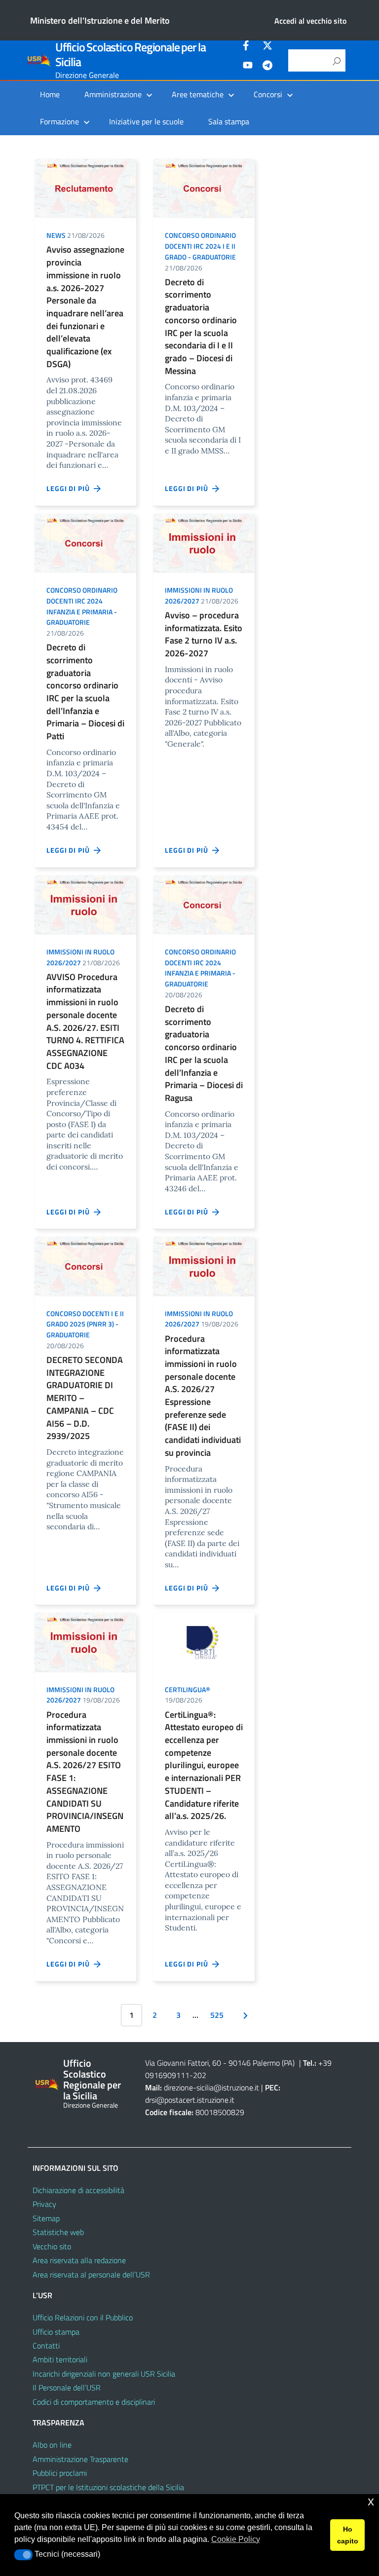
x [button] (371, 2501)
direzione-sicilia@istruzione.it (211, 2087)
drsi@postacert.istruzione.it (190, 2100)
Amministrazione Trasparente (80, 2459)
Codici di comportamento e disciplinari (94, 2402)
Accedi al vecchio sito (310, 21)
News (56, 235)
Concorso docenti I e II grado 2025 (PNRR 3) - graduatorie (85, 1324)
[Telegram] (267, 67)
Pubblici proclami (60, 2473)
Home (50, 94)
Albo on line (52, 2445)
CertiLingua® (188, 1689)
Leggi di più (70, 488)
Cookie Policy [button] (236, 2539)
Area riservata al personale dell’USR (91, 2274)
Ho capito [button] (348, 2535)
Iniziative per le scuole (146, 121)
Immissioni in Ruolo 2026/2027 (199, 595)
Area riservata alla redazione (79, 2260)
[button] (23, 2555)
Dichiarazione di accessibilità (78, 2190)
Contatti (46, 2346)
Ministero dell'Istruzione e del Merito (100, 20)
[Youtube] (248, 67)
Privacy (44, 2204)
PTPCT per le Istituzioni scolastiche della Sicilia (108, 2487)
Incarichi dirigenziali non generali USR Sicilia (104, 2374)
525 (217, 2015)
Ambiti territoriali (60, 2359)
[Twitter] (267, 47)
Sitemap (46, 2218)
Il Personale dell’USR (67, 2387)
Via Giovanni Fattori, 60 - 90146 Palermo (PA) (220, 2063)
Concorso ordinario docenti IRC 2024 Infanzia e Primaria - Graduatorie (82, 606)
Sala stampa (229, 121)
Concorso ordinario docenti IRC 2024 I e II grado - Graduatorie (200, 246)
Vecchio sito (52, 2246)
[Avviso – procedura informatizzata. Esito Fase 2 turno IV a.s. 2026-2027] (204, 542)
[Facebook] (248, 47)
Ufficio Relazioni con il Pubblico (83, 2317)
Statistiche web (58, 2232)
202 (200, 2075)
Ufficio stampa (56, 2332)
